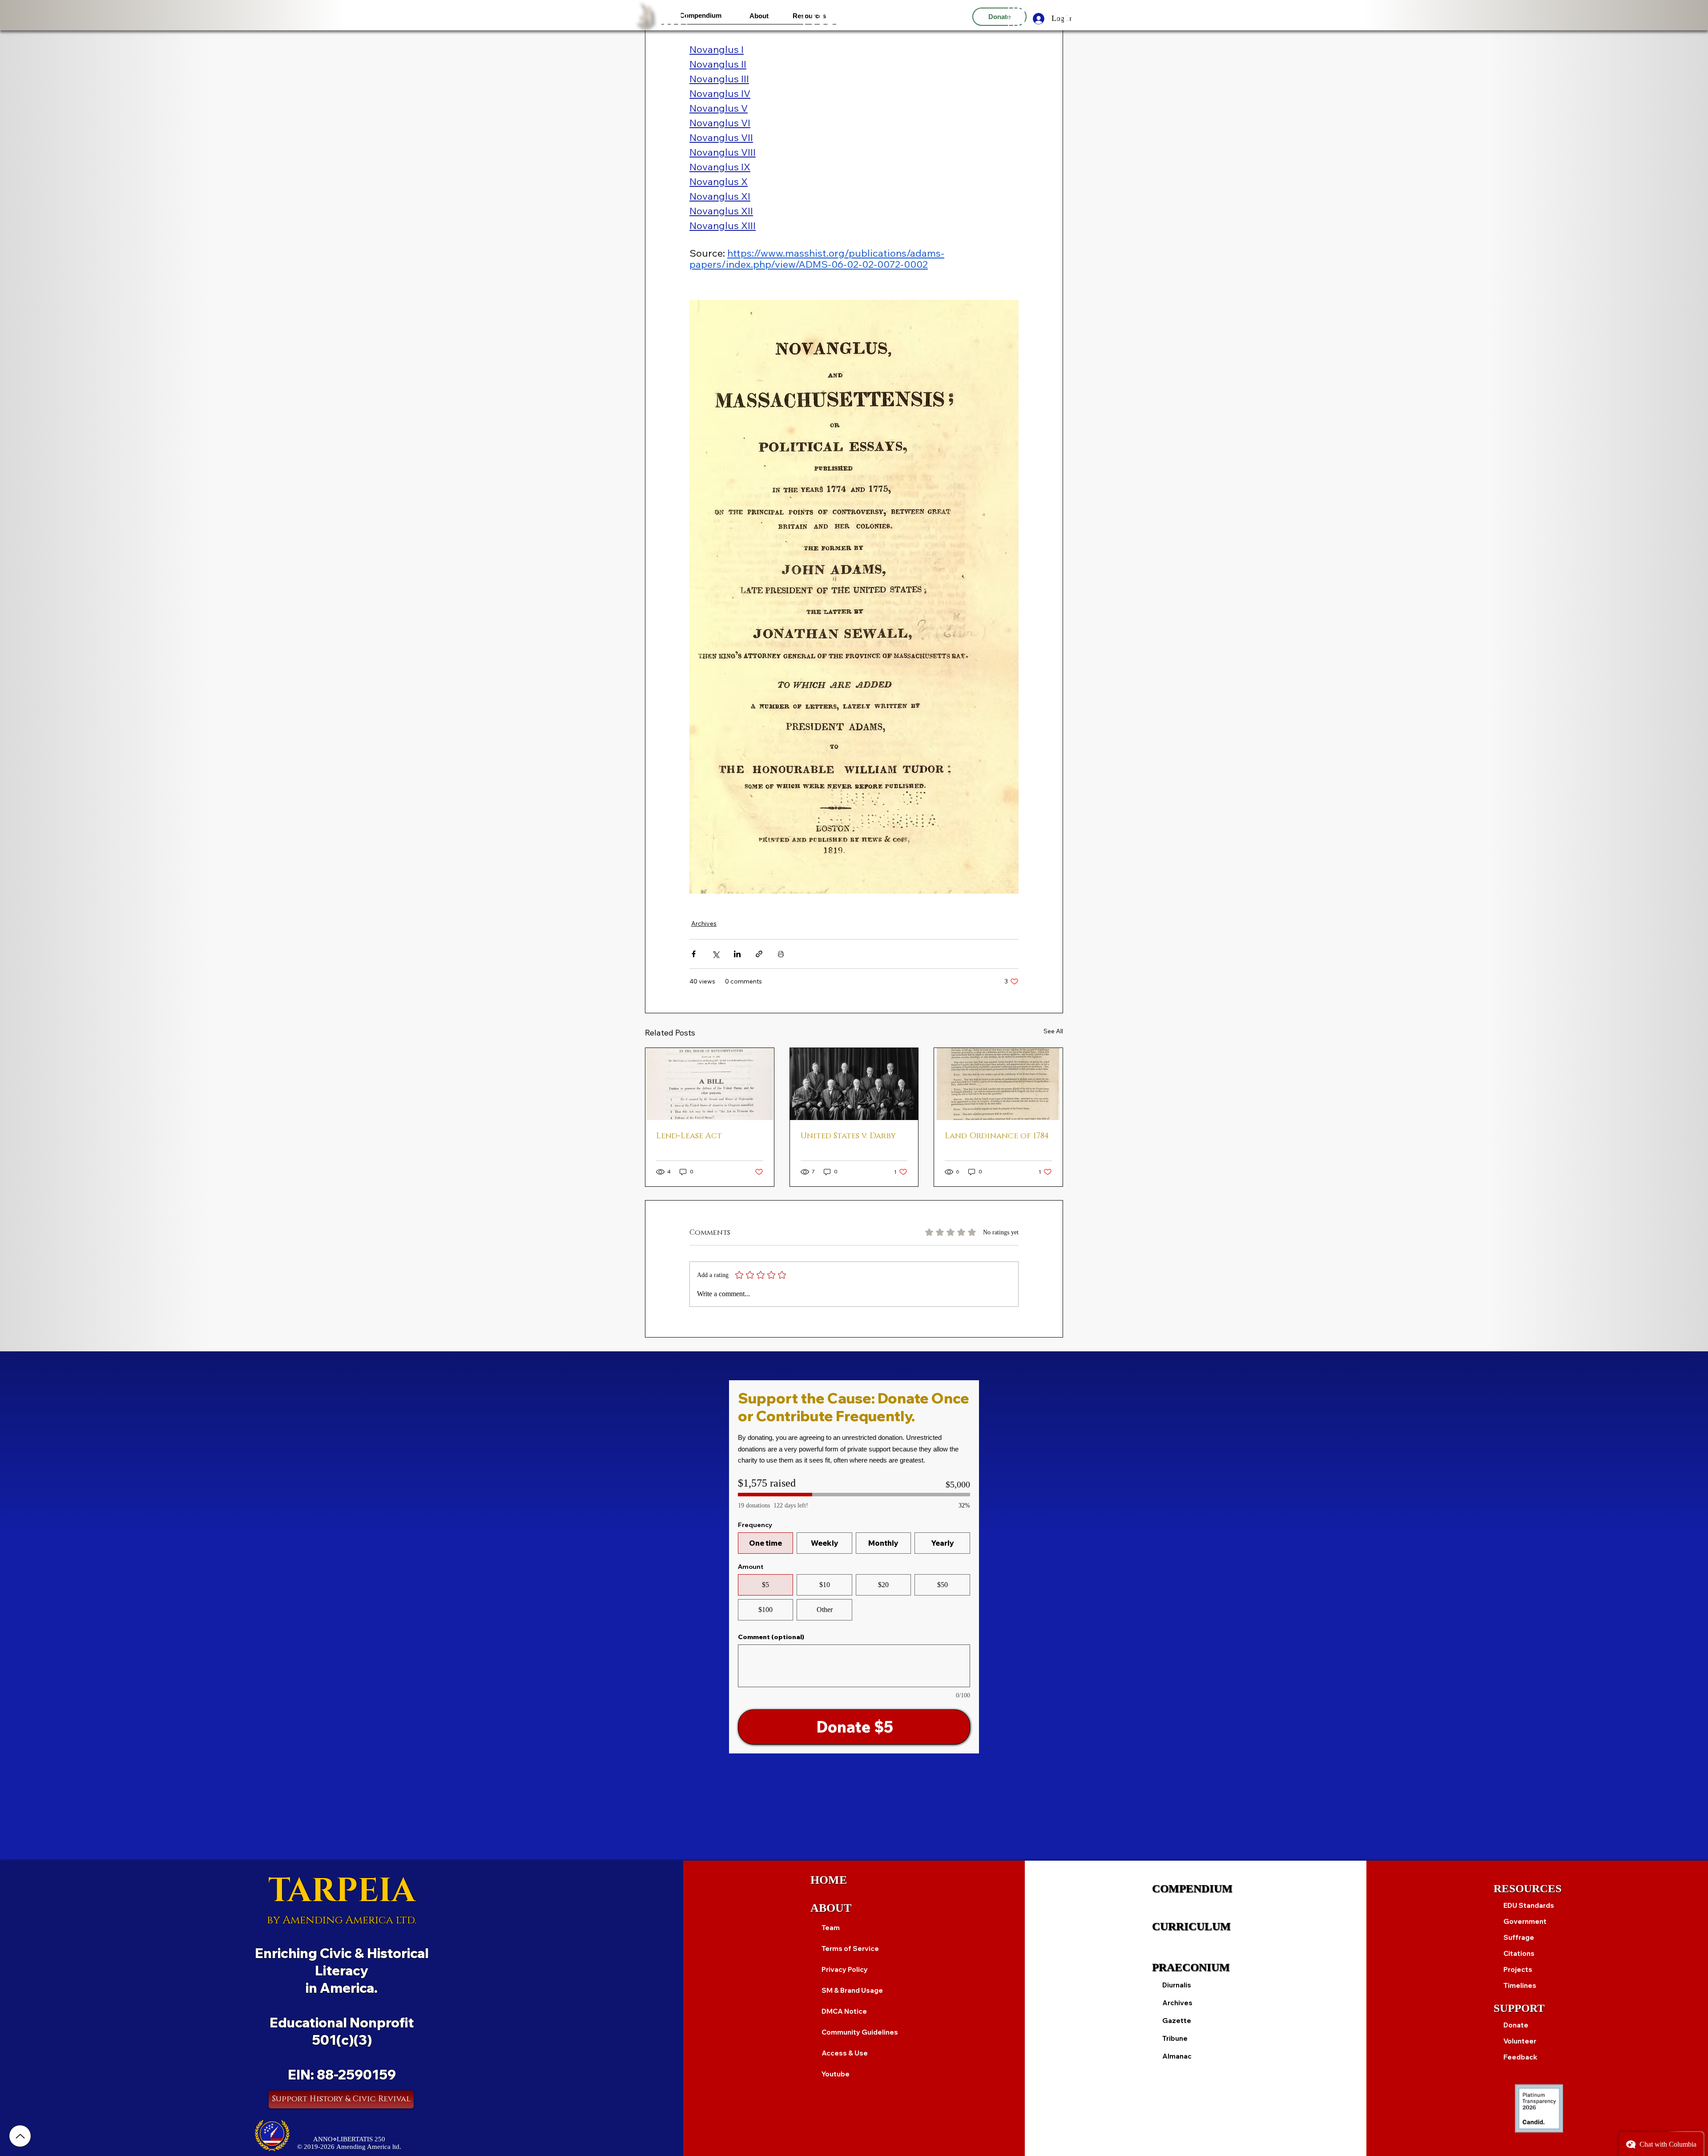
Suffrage (1519, 1937)
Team (831, 1928)
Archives (704, 923)
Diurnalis (1177, 1985)
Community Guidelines (860, 2032)
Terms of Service (850, 1948)
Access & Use (845, 2053)
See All (1053, 1031)
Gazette (1177, 2021)
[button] (700, 15)
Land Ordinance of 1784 (997, 1136)
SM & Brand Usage (852, 1990)
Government (1525, 1921)
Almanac (1177, 2056)
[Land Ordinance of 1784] (998, 1084)
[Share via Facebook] (694, 954)
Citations (1519, 1953)
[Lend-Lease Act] (710, 1084)
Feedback (1520, 2057)
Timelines (1520, 1985)
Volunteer (1520, 2041)
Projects (1518, 1969)
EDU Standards (1529, 1905)
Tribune (1175, 2038)
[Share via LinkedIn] (737, 954)
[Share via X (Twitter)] (715, 954)
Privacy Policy (845, 1969)
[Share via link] (759, 954)
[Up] (20, 2136)
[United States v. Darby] (854, 1084)
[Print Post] (781, 954)
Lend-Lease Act (689, 1136)
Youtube (836, 2074)
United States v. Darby (848, 1136)
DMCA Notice (844, 2011)
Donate (1516, 2025)
